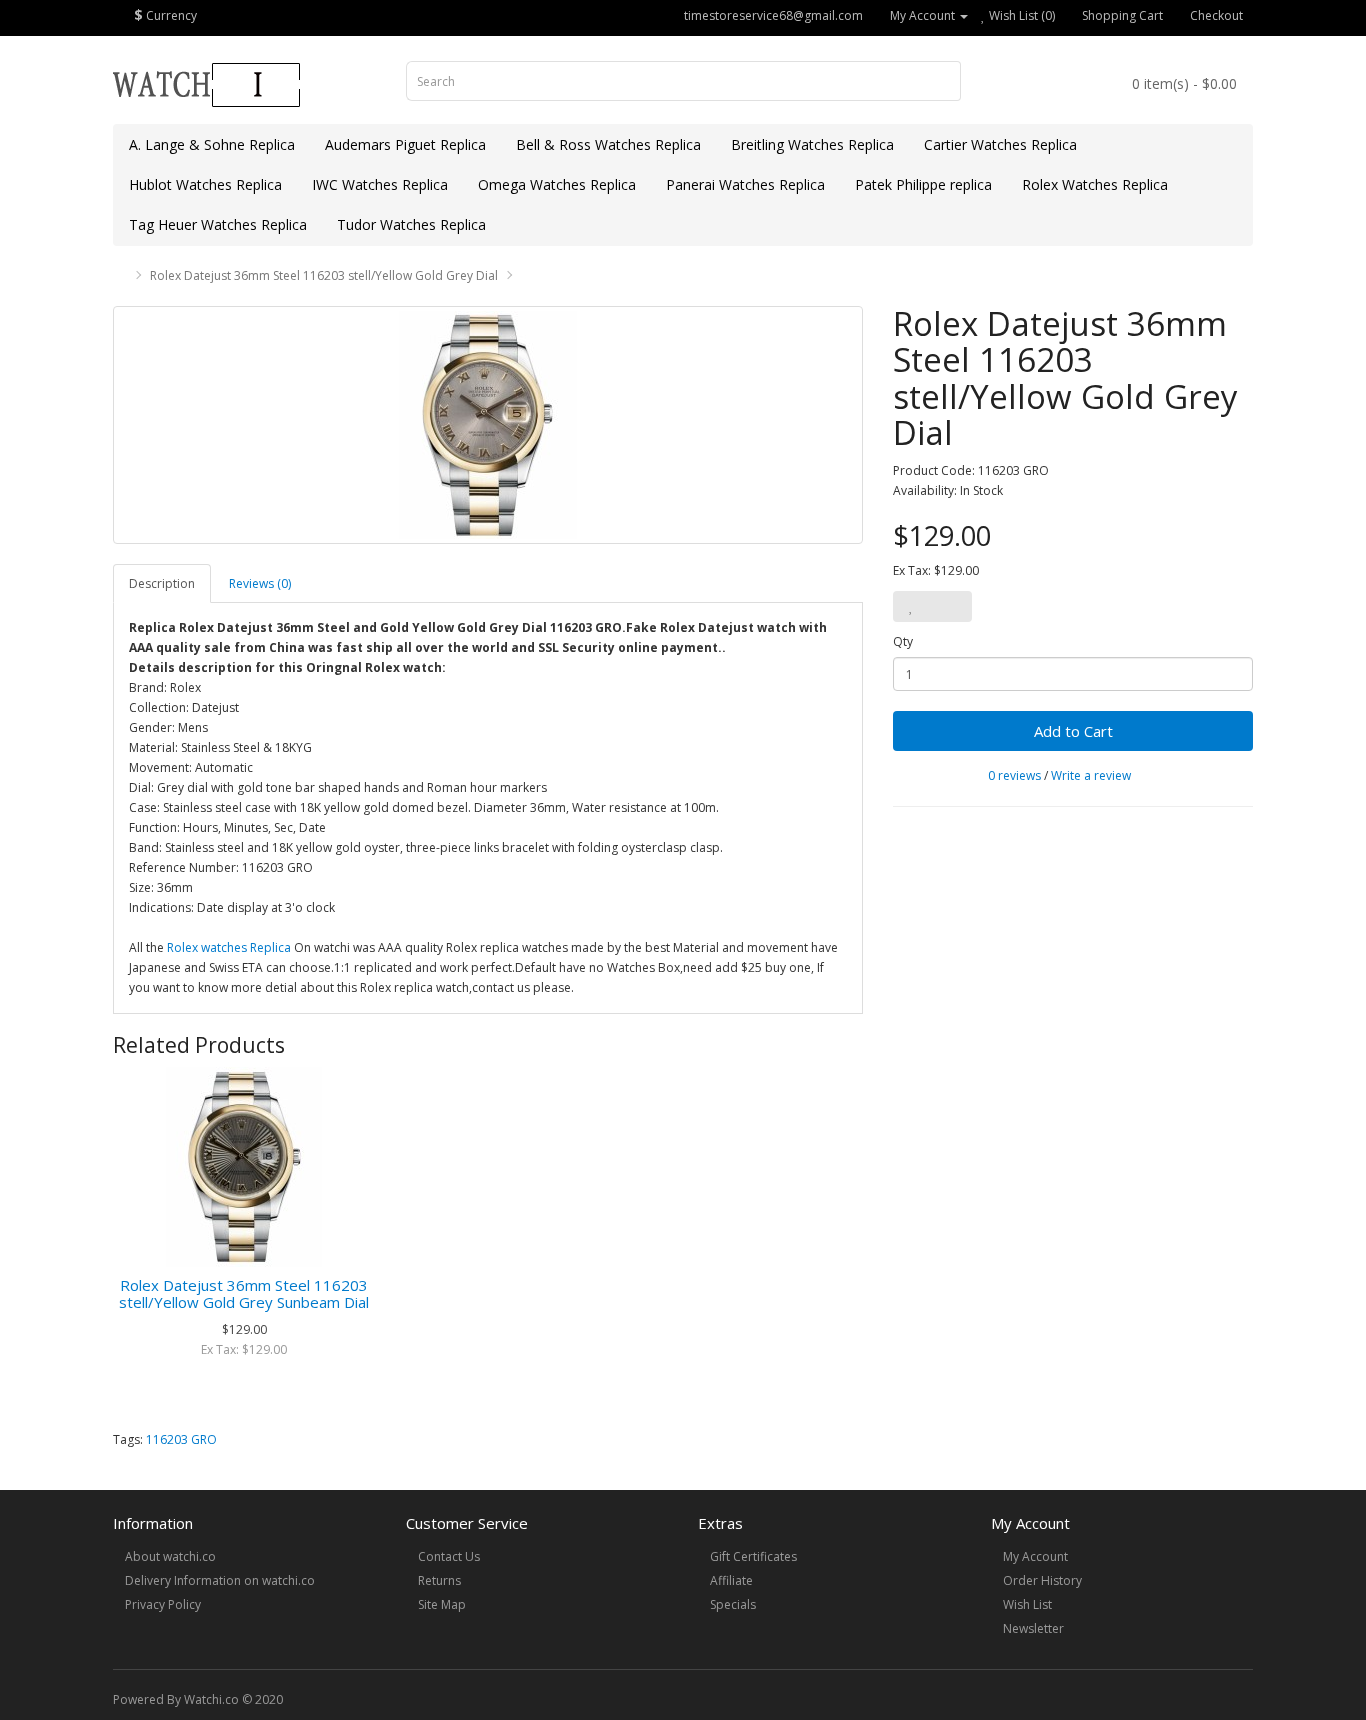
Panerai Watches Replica (745, 184)
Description (162, 583)
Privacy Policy (163, 1604)
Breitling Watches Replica (812, 144)
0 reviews (1014, 775)
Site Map (442, 1604)
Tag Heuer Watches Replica (218, 224)
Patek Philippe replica (923, 184)
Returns (439, 1580)
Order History (1042, 1580)
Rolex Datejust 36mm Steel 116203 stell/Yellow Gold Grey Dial (324, 275)
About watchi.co (170, 1556)
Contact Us (449, 1556)
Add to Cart (1073, 731)
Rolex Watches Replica (1095, 184)
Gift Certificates (753, 1556)
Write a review (1091, 775)
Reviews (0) (260, 583)
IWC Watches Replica (380, 184)
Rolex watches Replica (229, 947)
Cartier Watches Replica (1000, 144)
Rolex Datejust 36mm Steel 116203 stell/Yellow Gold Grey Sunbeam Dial (244, 1293)
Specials (733, 1604)
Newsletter (1033, 1628)
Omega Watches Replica (557, 184)
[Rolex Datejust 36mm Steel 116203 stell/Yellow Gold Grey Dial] (488, 425)
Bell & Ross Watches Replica (608, 144)
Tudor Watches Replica (411, 224)
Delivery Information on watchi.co (220, 1580)
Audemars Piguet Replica (405, 144)
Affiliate (731, 1580)
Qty (903, 641)
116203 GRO (181, 1439)
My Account (1035, 1556)
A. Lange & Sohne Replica (212, 144)
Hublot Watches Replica (205, 184)
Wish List (1027, 1604)
